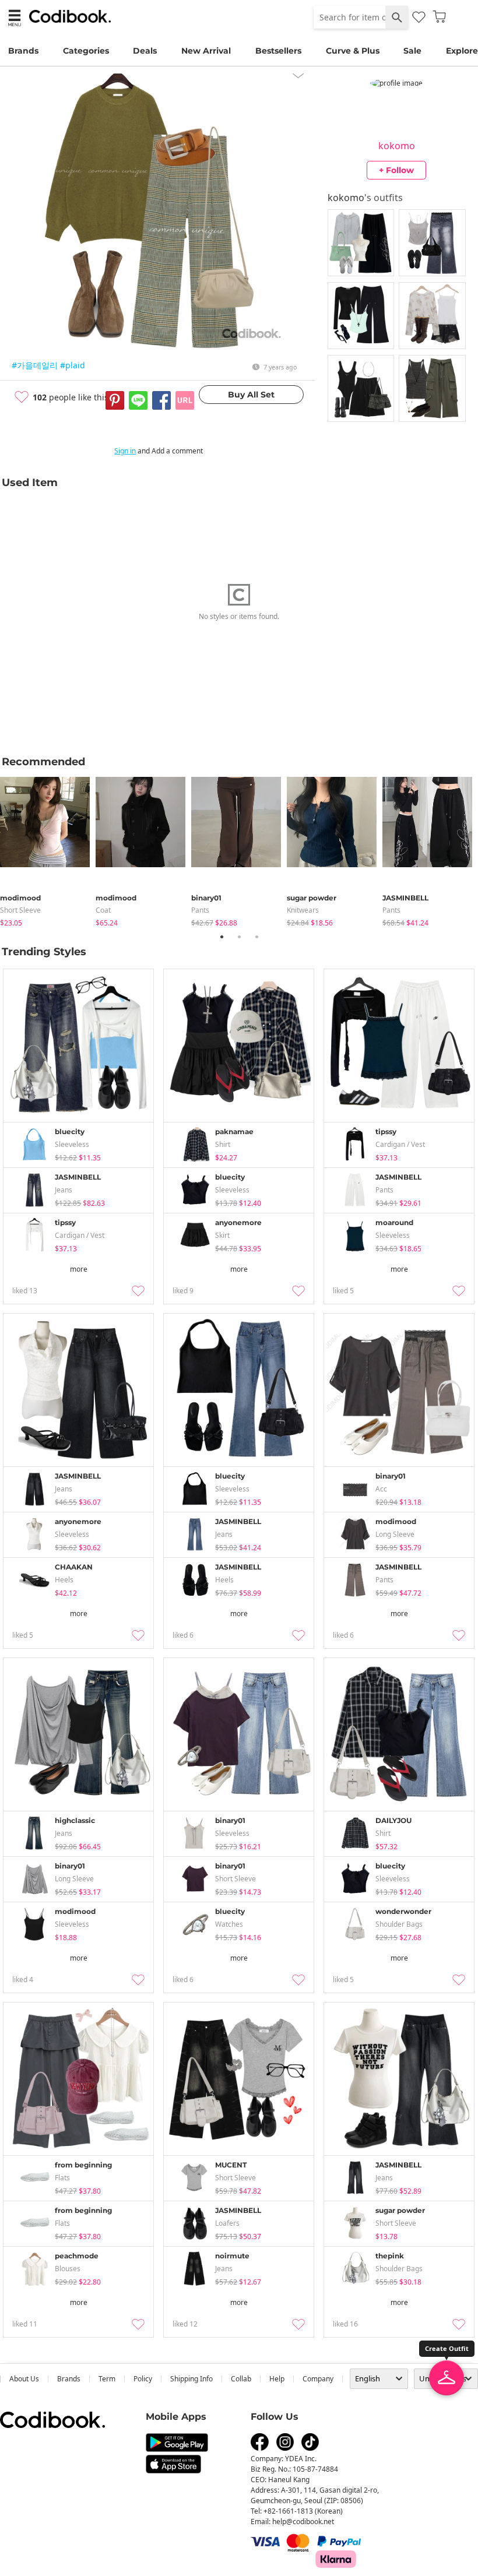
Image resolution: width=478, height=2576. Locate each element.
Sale (412, 51)
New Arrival (206, 51)
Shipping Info (191, 2379)
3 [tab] (256, 937)
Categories (86, 51)
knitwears (303, 910)
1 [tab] (222, 937)
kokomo (397, 146)
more (79, 1269)
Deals (145, 51)
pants (200, 910)
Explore (462, 51)
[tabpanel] (48, 849)
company (318, 2379)
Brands (23, 51)
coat (103, 910)
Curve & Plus (353, 51)
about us (24, 2379)
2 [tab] (239, 937)
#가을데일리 (35, 365)
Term (107, 2379)
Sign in (125, 451)
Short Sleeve (20, 910)
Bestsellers (278, 51)
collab (241, 2379)
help (277, 2379)
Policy (143, 2379)
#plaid (73, 365)
